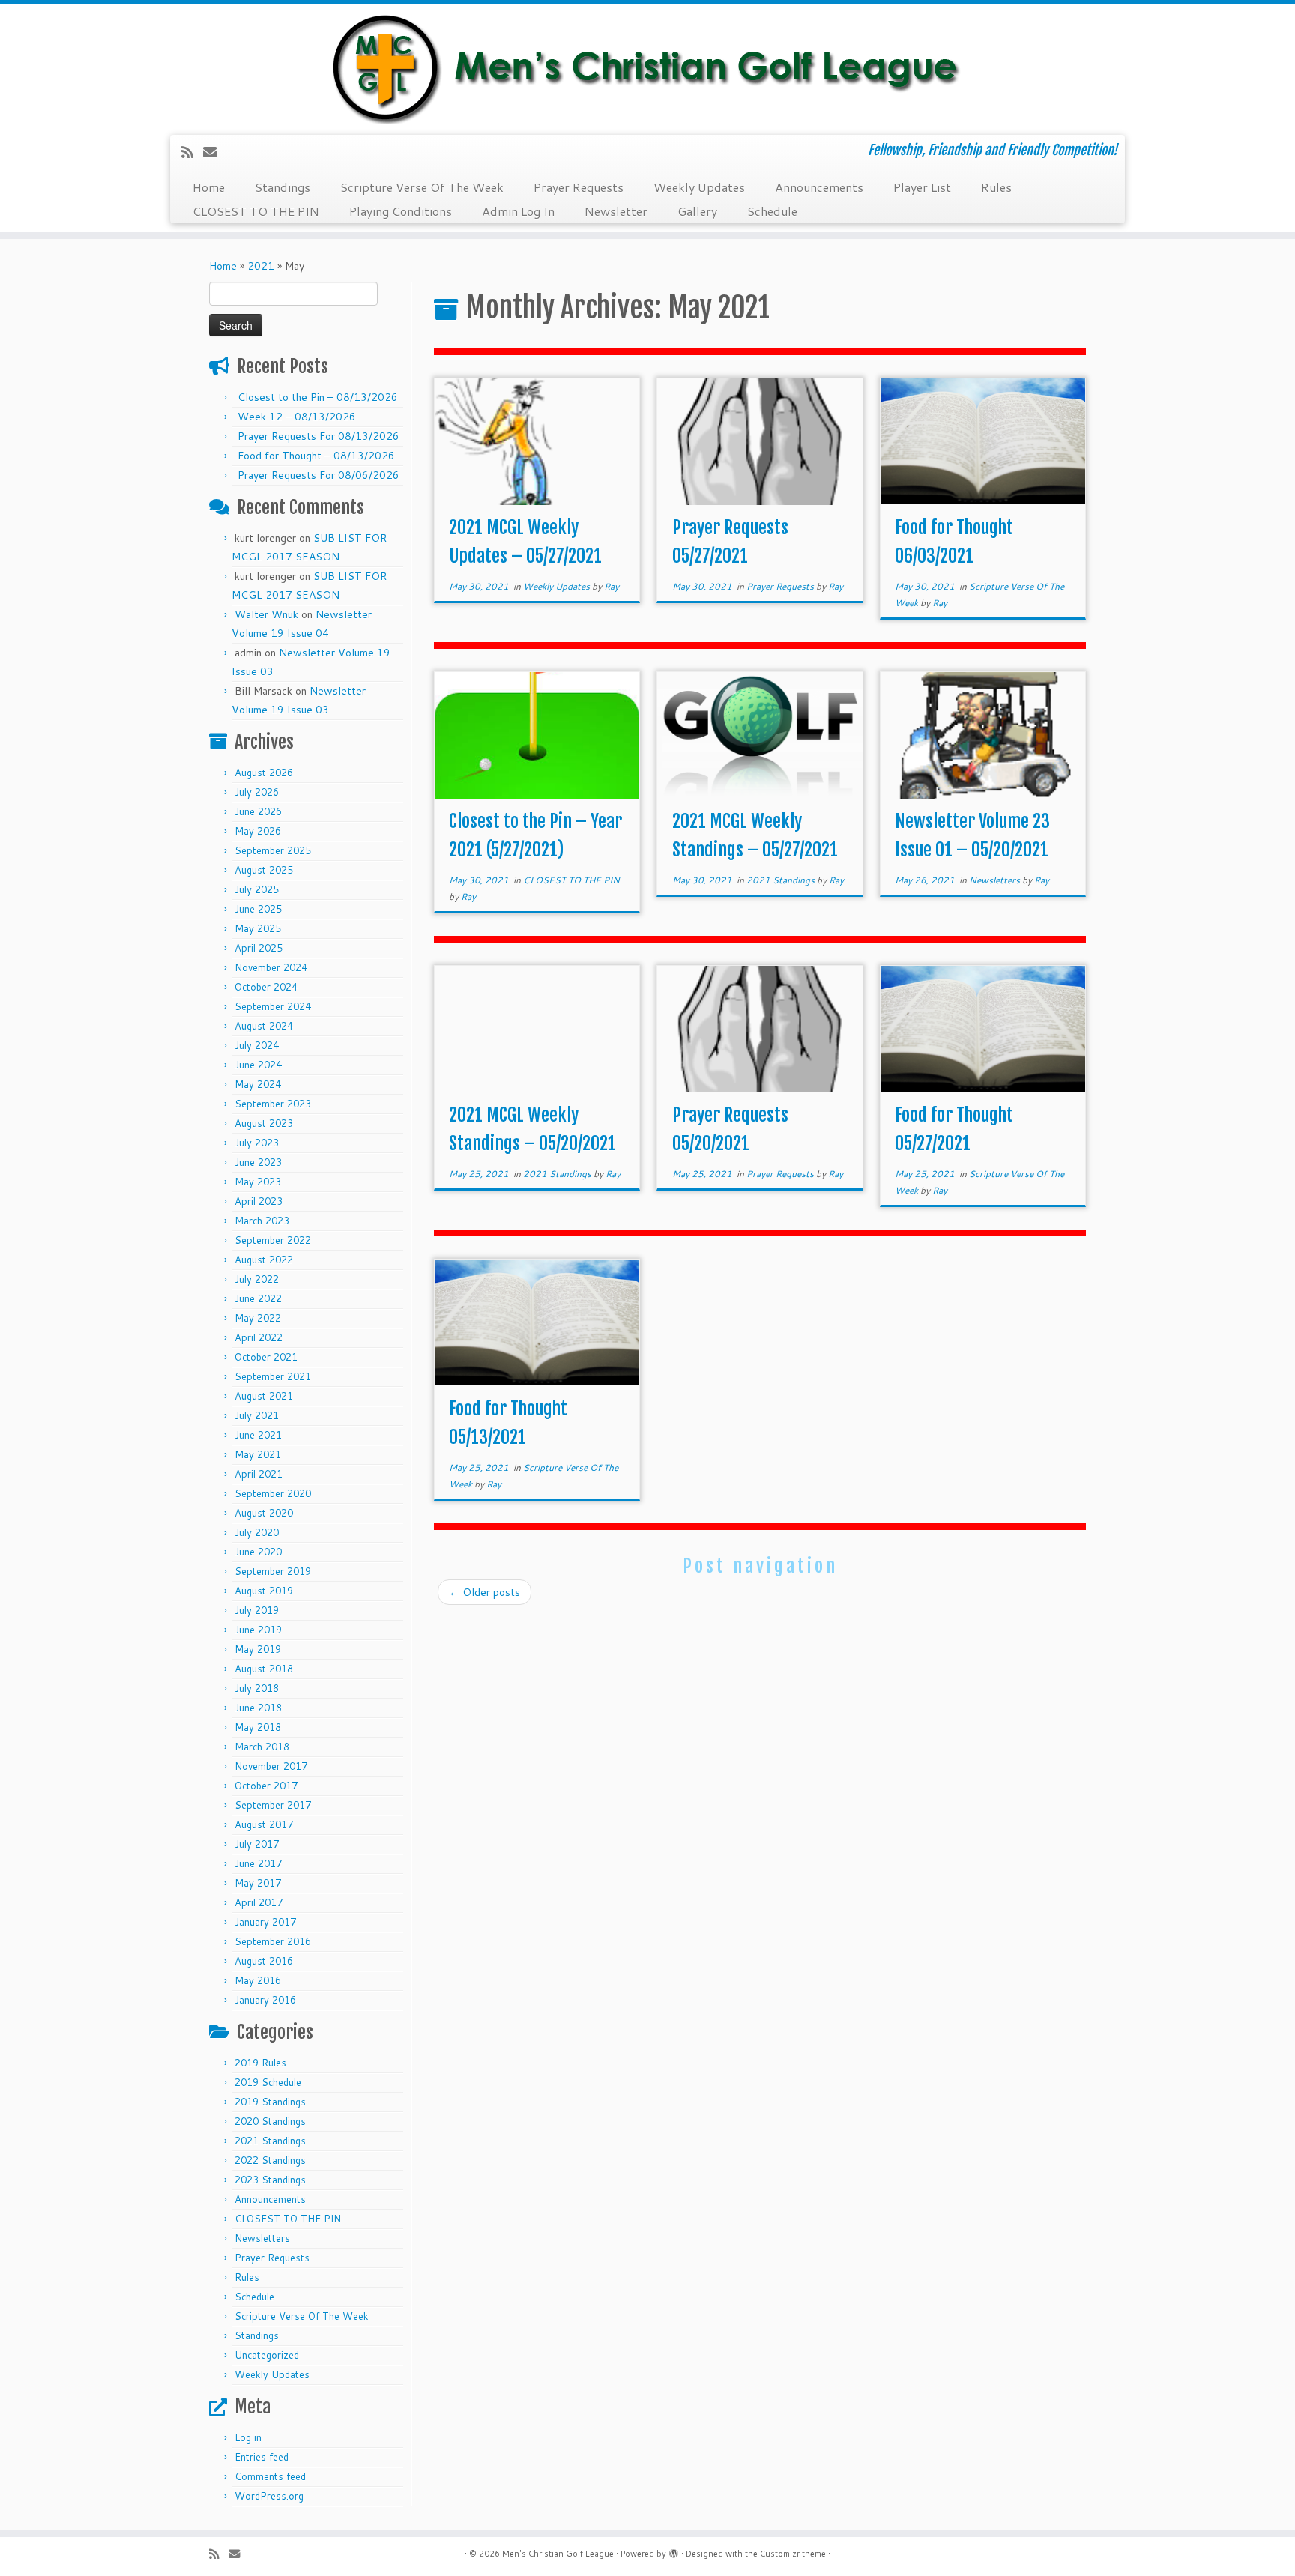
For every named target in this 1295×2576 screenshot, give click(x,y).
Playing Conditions (401, 211)
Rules (996, 187)
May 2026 (258, 831)
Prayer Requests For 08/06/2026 (319, 475)
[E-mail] (215, 152)
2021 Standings (270, 2141)
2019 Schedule (268, 2082)
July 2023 (257, 1143)
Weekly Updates (699, 187)
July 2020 (257, 1532)
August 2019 (264, 1591)
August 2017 (264, 1824)
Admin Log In (518, 211)
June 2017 (258, 1863)
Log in (248, 2437)
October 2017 (266, 1786)
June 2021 (258, 1435)
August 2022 (264, 1260)
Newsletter (616, 211)
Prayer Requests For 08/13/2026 (319, 436)
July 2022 (257, 1279)
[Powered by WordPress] (674, 2551)
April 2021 (259, 1474)
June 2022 (258, 1298)
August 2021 (264, 1396)
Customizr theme (793, 2554)
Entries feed (262, 2457)
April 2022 (259, 1337)
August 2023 (264, 1123)
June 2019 (258, 1630)
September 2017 (273, 1805)
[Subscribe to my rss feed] (192, 152)
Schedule (772, 211)
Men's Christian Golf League (558, 2554)
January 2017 (265, 1922)
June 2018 (258, 1708)
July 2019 (257, 1610)
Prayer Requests (579, 187)
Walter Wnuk (266, 614)
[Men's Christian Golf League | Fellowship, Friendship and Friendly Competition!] (647, 67)
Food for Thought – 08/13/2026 (316, 456)
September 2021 (273, 1376)
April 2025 (259, 948)
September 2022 (273, 1240)
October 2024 (266, 987)
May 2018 (258, 1727)
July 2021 (257, 1415)
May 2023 (258, 1182)
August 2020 (264, 1513)
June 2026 (258, 811)
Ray (612, 586)
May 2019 (258, 1649)
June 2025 (258, 909)
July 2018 (257, 1688)
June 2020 (258, 1552)
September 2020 (273, 1493)
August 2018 (264, 1669)
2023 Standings (270, 2180)
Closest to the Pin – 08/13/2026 (318, 397)
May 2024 (258, 1084)
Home (209, 187)
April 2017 (259, 1902)
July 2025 (257, 889)
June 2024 (258, 1065)
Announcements (819, 187)
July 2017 (257, 1844)
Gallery (697, 211)
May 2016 (258, 1980)
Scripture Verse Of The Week (422, 187)
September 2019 (273, 1571)
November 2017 (271, 1766)
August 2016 (264, 1961)
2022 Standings (270, 2160)
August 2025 (264, 870)
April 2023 (259, 1201)
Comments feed (270, 2476)
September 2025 (273, 850)
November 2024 (271, 967)
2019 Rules (260, 2063)
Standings (283, 187)
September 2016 (273, 1941)
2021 (261, 266)
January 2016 (265, 2000)
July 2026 (257, 792)
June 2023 (258, 1162)
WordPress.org (269, 2496)
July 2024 (257, 1045)
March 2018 (262, 1747)
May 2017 (258, 1883)
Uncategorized (267, 2355)
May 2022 (258, 1318)
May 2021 (258, 1454)
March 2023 (262, 1221)
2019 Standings (270, 2102)
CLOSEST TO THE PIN (256, 211)
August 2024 (264, 1026)
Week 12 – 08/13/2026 (297, 417)
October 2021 (266, 1357)
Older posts (485, 1592)
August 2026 (264, 773)
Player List (922, 187)
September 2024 (273, 1006)
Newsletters (262, 2238)
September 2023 (273, 1104)
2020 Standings (270, 2121)
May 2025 (258, 928)
